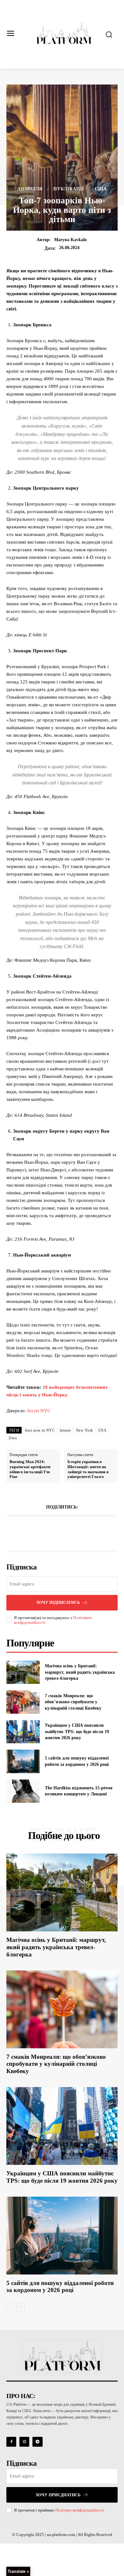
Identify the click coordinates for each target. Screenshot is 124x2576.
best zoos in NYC (40, 1430)
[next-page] (21, 2307)
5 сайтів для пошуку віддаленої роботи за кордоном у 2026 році (60, 2287)
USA (103, 1430)
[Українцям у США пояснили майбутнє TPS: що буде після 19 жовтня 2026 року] (23, 1732)
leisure (65, 1430)
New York (85, 1430)
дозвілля (30, 189)
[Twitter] (55, 1532)
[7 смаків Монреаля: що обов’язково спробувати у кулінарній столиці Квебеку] (23, 1702)
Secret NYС (39, 1411)
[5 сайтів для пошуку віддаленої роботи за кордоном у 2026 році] (23, 1761)
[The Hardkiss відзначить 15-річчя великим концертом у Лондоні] (23, 1791)
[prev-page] (10, 2307)
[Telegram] (37, 2442)
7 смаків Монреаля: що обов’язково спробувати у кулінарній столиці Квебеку (73, 1702)
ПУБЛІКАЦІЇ (69, 189)
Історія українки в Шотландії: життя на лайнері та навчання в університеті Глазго (88, 1469)
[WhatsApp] (84, 1532)
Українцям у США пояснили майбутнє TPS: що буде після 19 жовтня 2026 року (77, 1732)
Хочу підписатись (58, 1602)
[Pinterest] (69, 1532)
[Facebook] (40, 1532)
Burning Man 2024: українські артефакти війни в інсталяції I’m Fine (30, 1469)
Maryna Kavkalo (70, 240)
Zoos (13, 1438)
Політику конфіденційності (80, 2510)
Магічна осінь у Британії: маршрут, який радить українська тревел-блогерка (80, 1672)
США (101, 189)
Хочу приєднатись (58, 2495)
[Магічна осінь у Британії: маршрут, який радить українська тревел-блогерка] (23, 1672)
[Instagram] (24, 2442)
